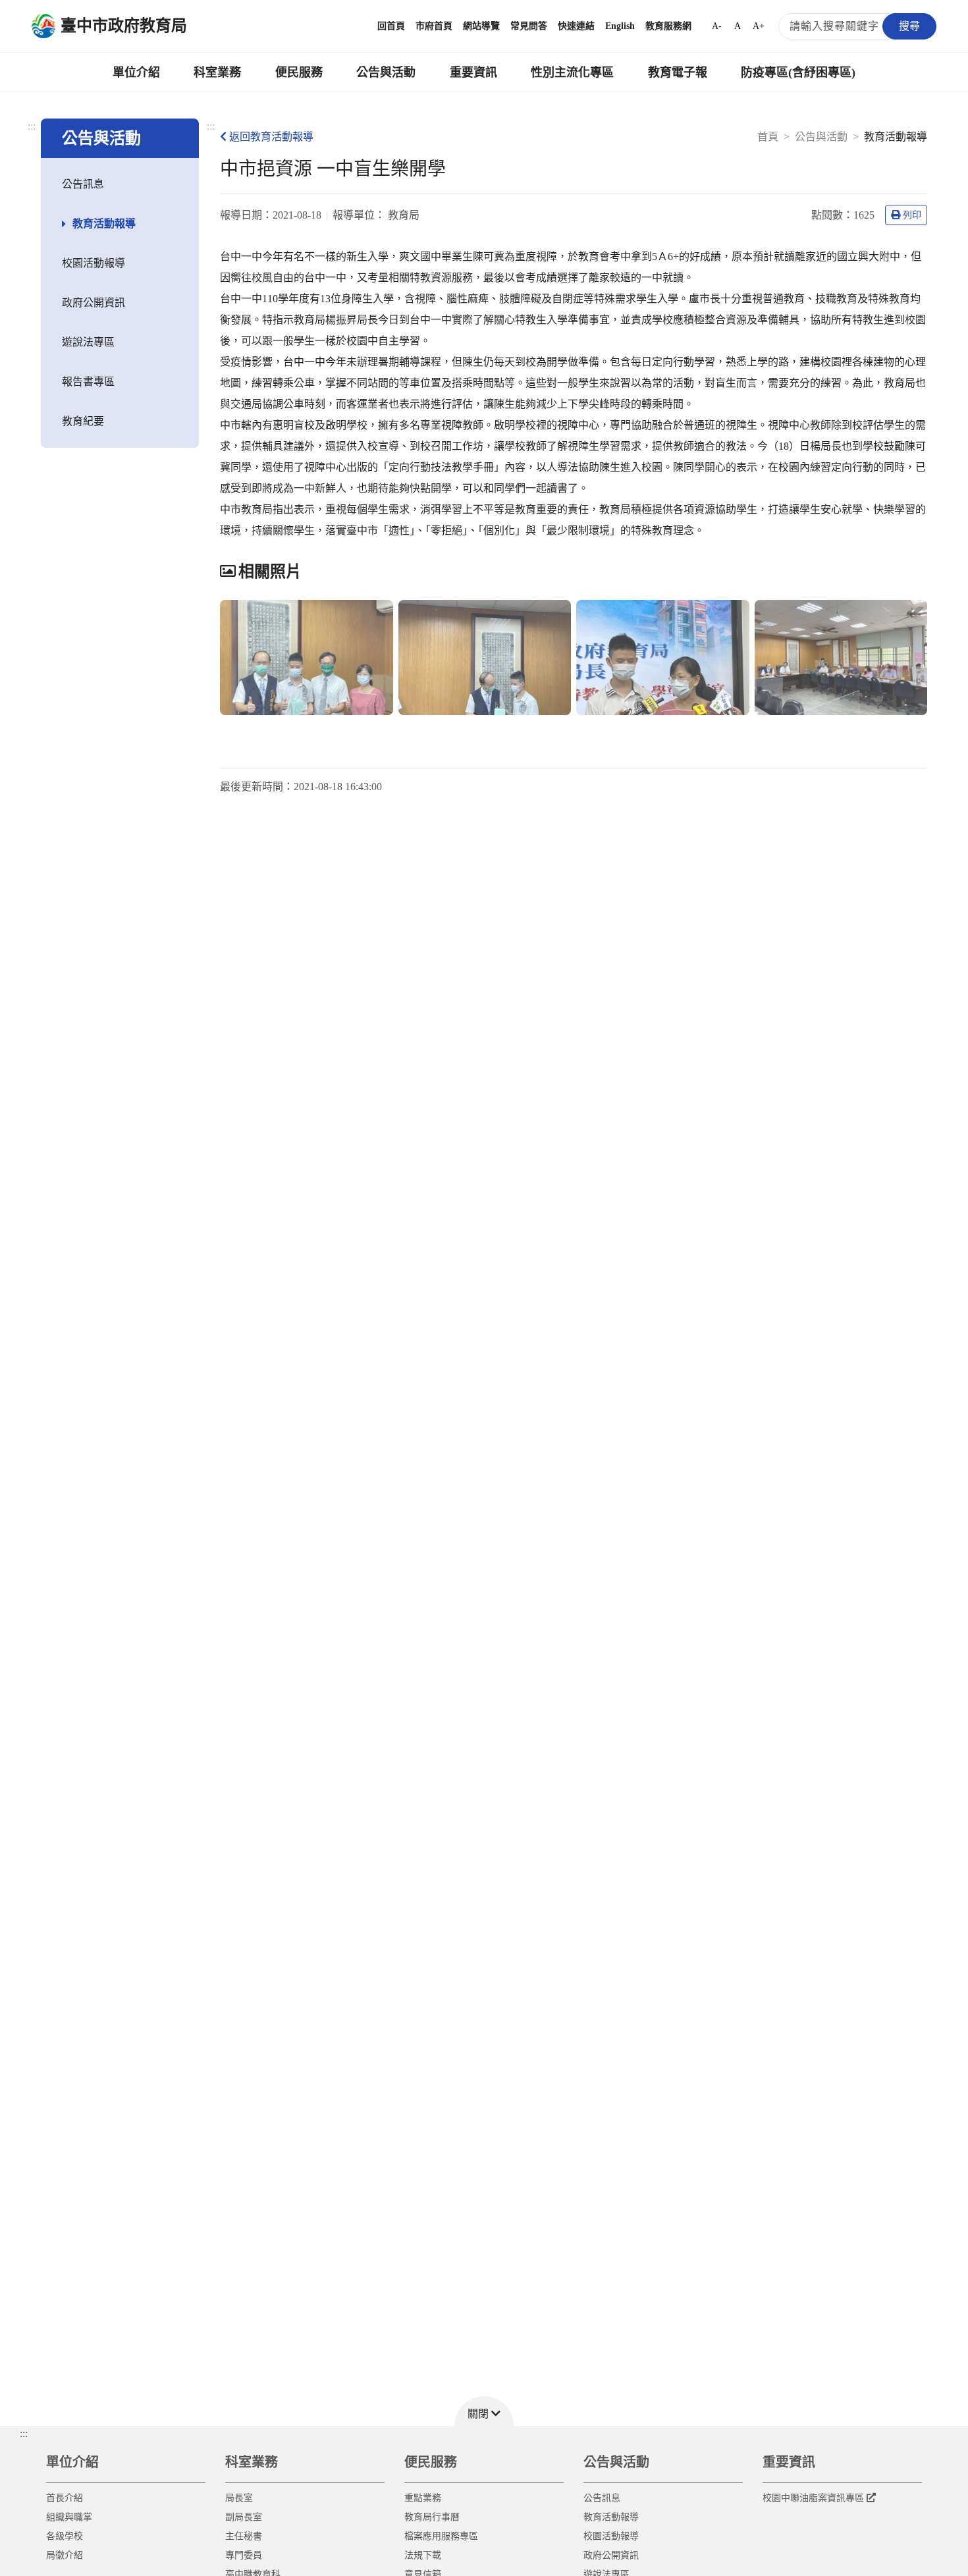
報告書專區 (88, 382)
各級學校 (65, 2536)
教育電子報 (678, 72)
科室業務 (217, 72)
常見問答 (529, 26)
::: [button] (24, 2433)
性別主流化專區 (572, 72)
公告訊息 (83, 184)
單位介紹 (136, 72)
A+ (759, 26)
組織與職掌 (69, 2517)
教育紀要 (83, 421)
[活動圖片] (307, 657)
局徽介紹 (65, 2555)
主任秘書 (244, 2536)
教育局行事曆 (432, 2517)
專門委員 (244, 2555)
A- (717, 26)
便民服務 (299, 72)
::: (32, 126)
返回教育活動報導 (271, 137)
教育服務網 (668, 26)
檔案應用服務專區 (441, 2536)
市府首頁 (434, 26)
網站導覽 (481, 26)
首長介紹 (65, 2498)
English (620, 26)
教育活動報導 (104, 224)
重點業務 (423, 2498)
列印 (912, 215)
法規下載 (423, 2555)
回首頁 (391, 26)
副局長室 (244, 2517)
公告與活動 (386, 72)
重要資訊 (473, 72)
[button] (484, 2411)
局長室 (239, 2498)
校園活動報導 (94, 263)
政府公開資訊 (94, 303)
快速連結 (576, 26)
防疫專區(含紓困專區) (798, 72)
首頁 (768, 137)
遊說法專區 (88, 342)
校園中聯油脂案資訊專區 (813, 2498)
